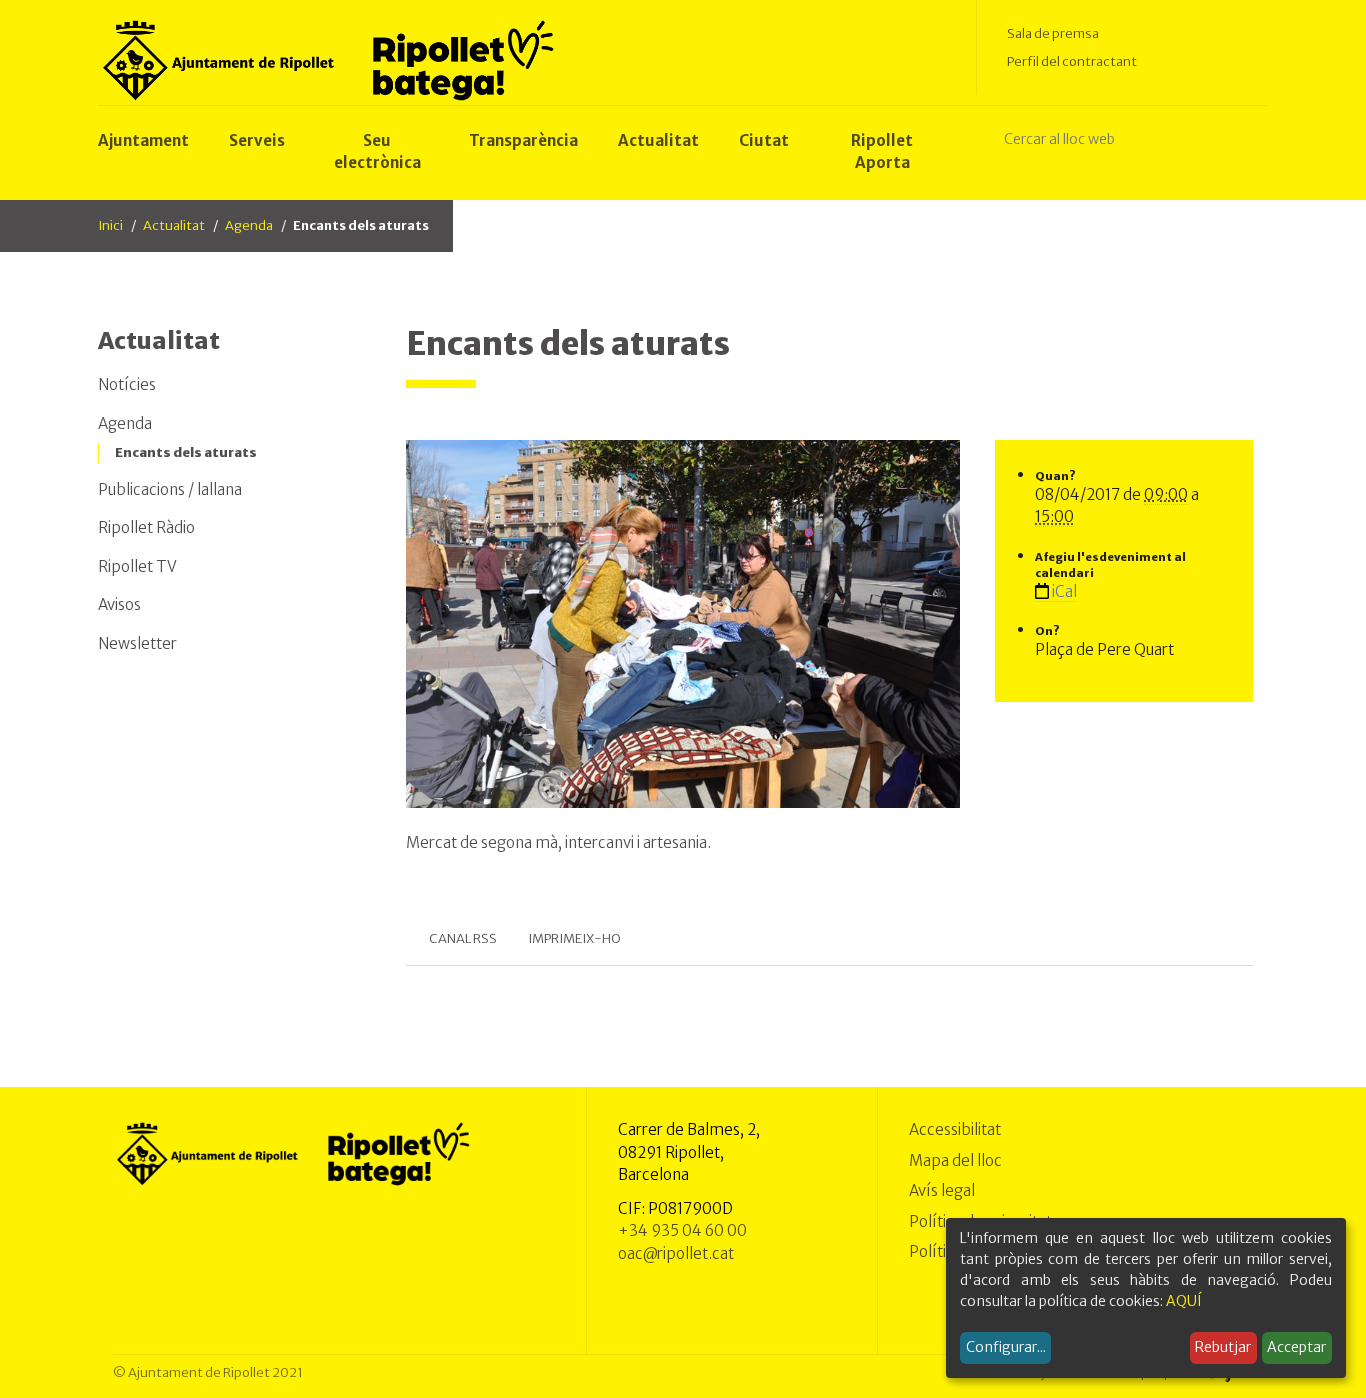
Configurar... (1006, 1347)
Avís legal (942, 1190)
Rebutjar (1223, 1347)
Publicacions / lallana (170, 489)
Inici (110, 225)
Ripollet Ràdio (146, 527)
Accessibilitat (955, 1129)
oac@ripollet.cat (676, 1253)
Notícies (127, 384)
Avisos (119, 604)
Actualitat (174, 225)
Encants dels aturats (186, 452)
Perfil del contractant (1072, 61)
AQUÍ (1184, 1301)
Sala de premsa (1053, 33)
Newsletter (137, 643)
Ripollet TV (137, 566)
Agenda (249, 225)
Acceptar (1296, 1347)
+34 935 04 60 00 (682, 1230)
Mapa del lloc (955, 1160)
